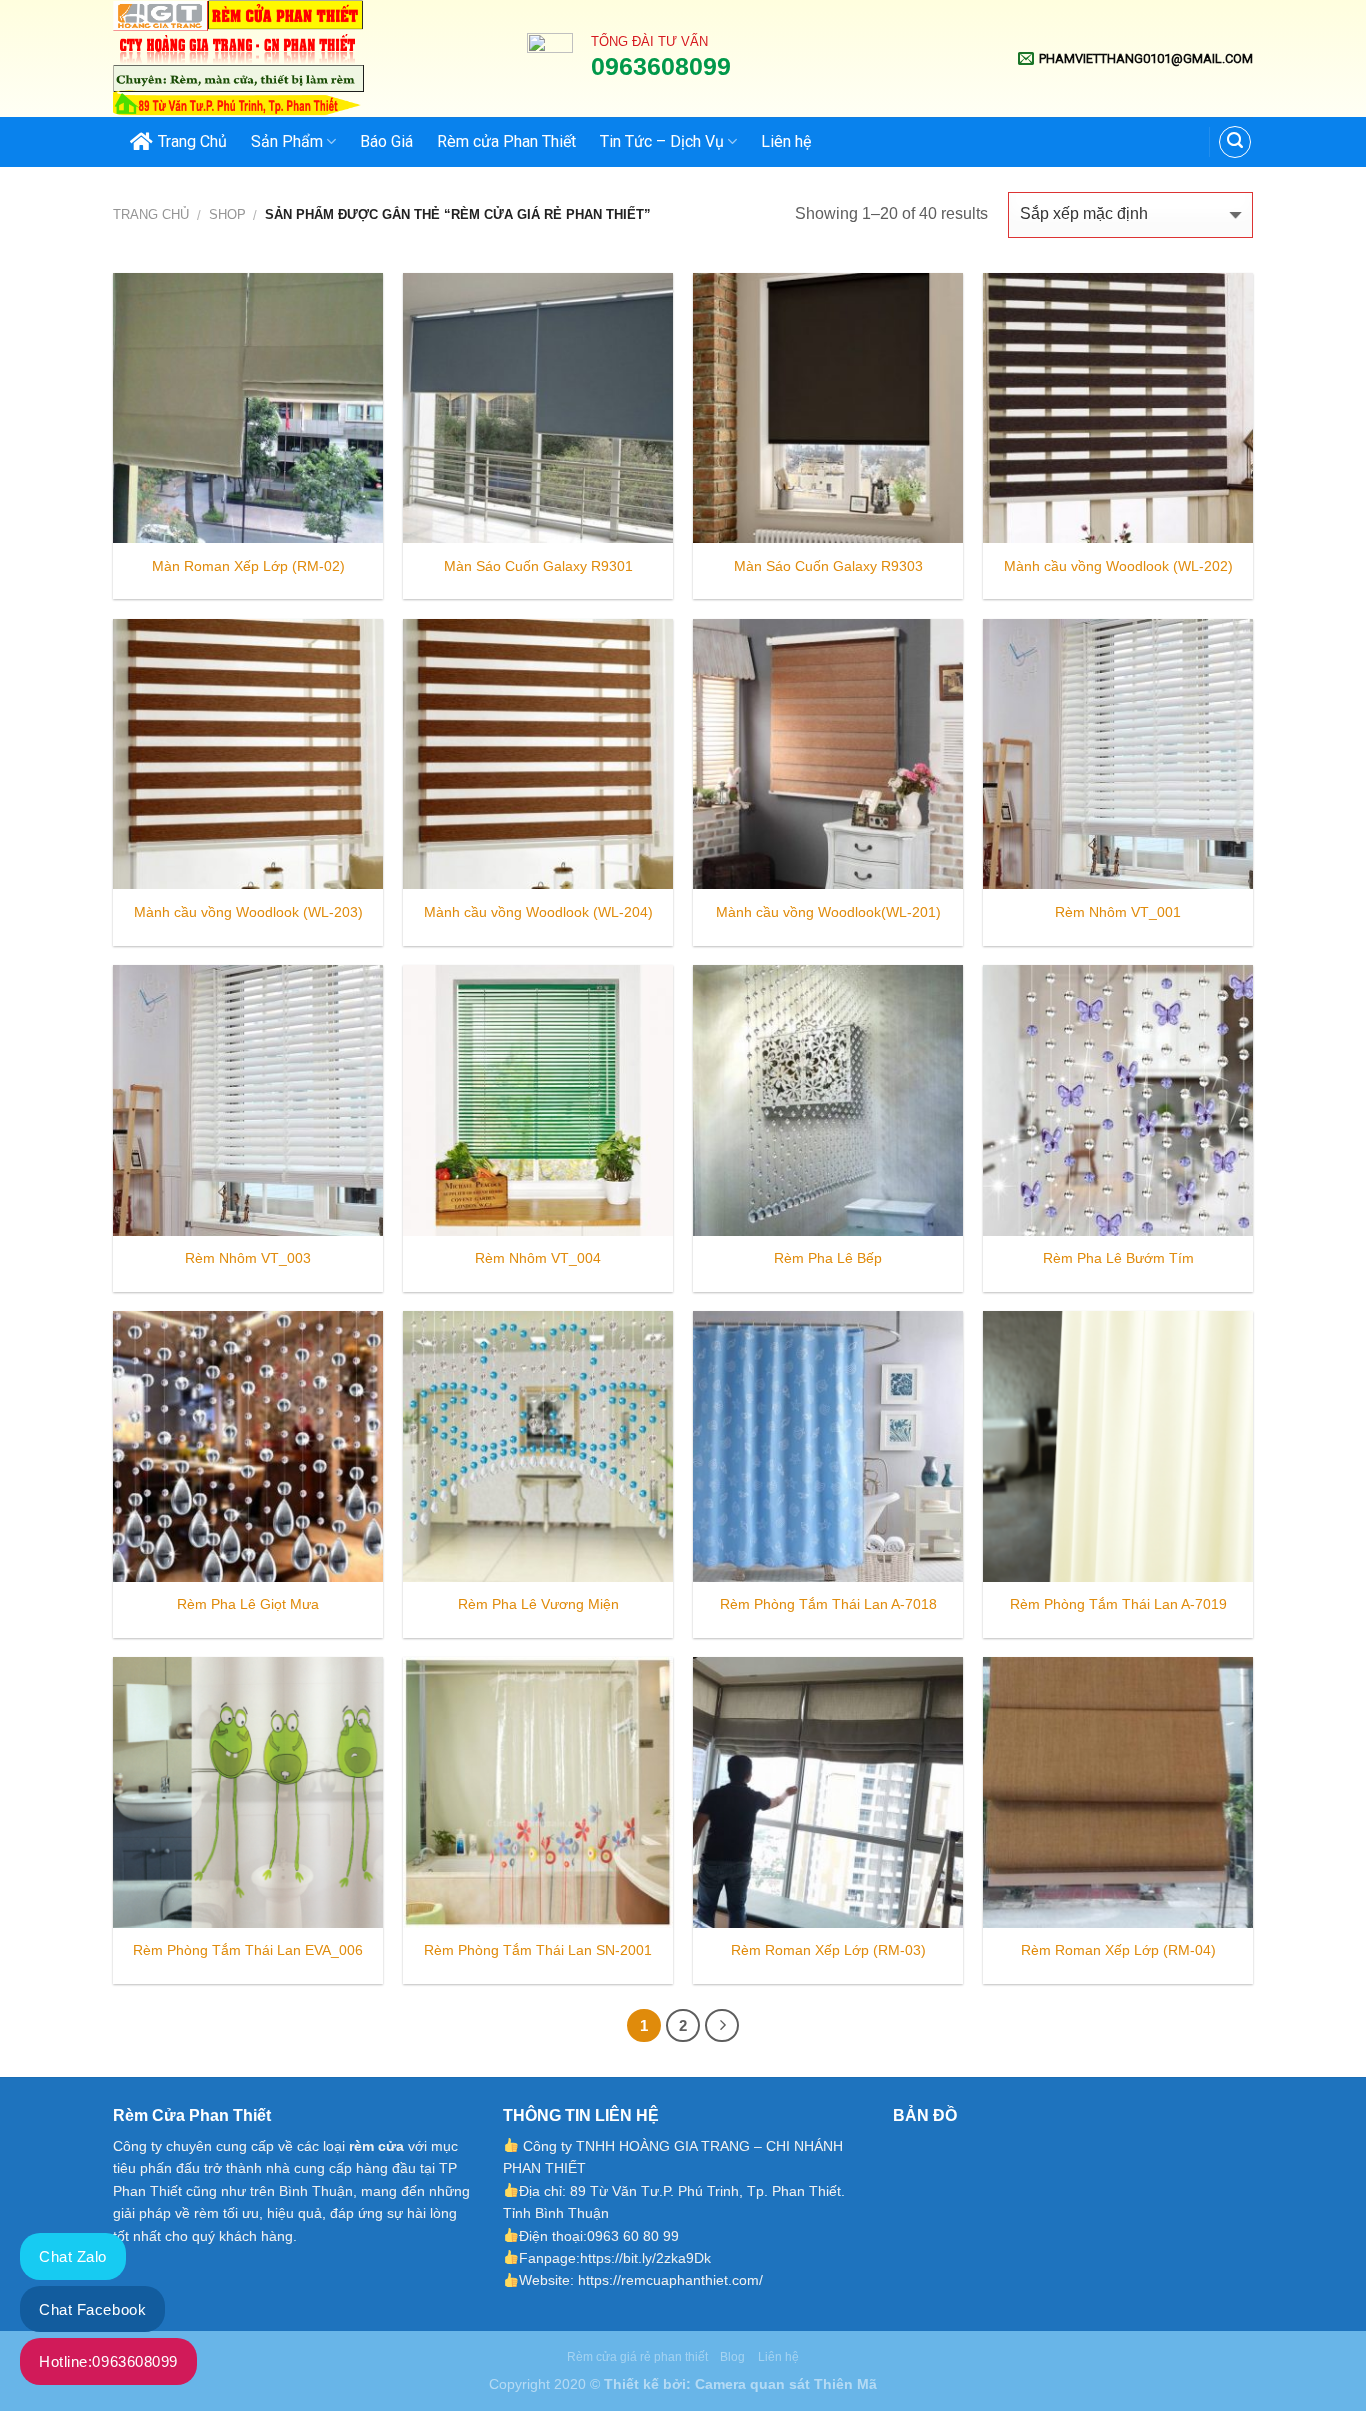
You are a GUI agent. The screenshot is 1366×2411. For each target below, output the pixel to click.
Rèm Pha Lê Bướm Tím (1118, 1258)
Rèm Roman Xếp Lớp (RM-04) (1118, 1950)
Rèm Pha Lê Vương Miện (538, 1604)
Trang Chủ (192, 141)
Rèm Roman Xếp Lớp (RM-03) (828, 1950)
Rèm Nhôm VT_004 (538, 1258)
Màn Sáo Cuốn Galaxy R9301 (538, 566)
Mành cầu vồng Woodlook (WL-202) (1118, 566)
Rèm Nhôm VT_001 (1118, 912)
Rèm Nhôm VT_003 (248, 1258)
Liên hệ (786, 141)
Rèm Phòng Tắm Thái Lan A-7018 (828, 1604)
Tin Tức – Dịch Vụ (662, 141)
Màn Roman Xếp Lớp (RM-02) (248, 566)
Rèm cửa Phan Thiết (506, 141)
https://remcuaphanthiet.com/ (670, 2280)
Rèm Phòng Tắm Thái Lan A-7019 (1118, 1604)
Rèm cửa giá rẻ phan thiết (637, 2357)
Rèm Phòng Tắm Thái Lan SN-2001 (538, 1950)
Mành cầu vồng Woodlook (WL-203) (248, 912)
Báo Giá (386, 141)
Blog (732, 2357)
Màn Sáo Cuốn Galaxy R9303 (828, 566)
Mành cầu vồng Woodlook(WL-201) (828, 912)
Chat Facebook (92, 2309)
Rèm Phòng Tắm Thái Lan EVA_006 (248, 1950)
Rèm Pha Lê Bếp (828, 1258)
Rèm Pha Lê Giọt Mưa (248, 1604)
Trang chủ (151, 214)
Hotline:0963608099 (108, 2361)
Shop (227, 214)
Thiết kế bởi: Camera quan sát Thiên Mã (740, 2384)
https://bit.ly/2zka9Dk (645, 2258)
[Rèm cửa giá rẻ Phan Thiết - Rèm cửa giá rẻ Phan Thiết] (305, 58)
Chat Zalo (73, 2256)
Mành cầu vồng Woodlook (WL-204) (538, 912)
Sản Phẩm (287, 141)
